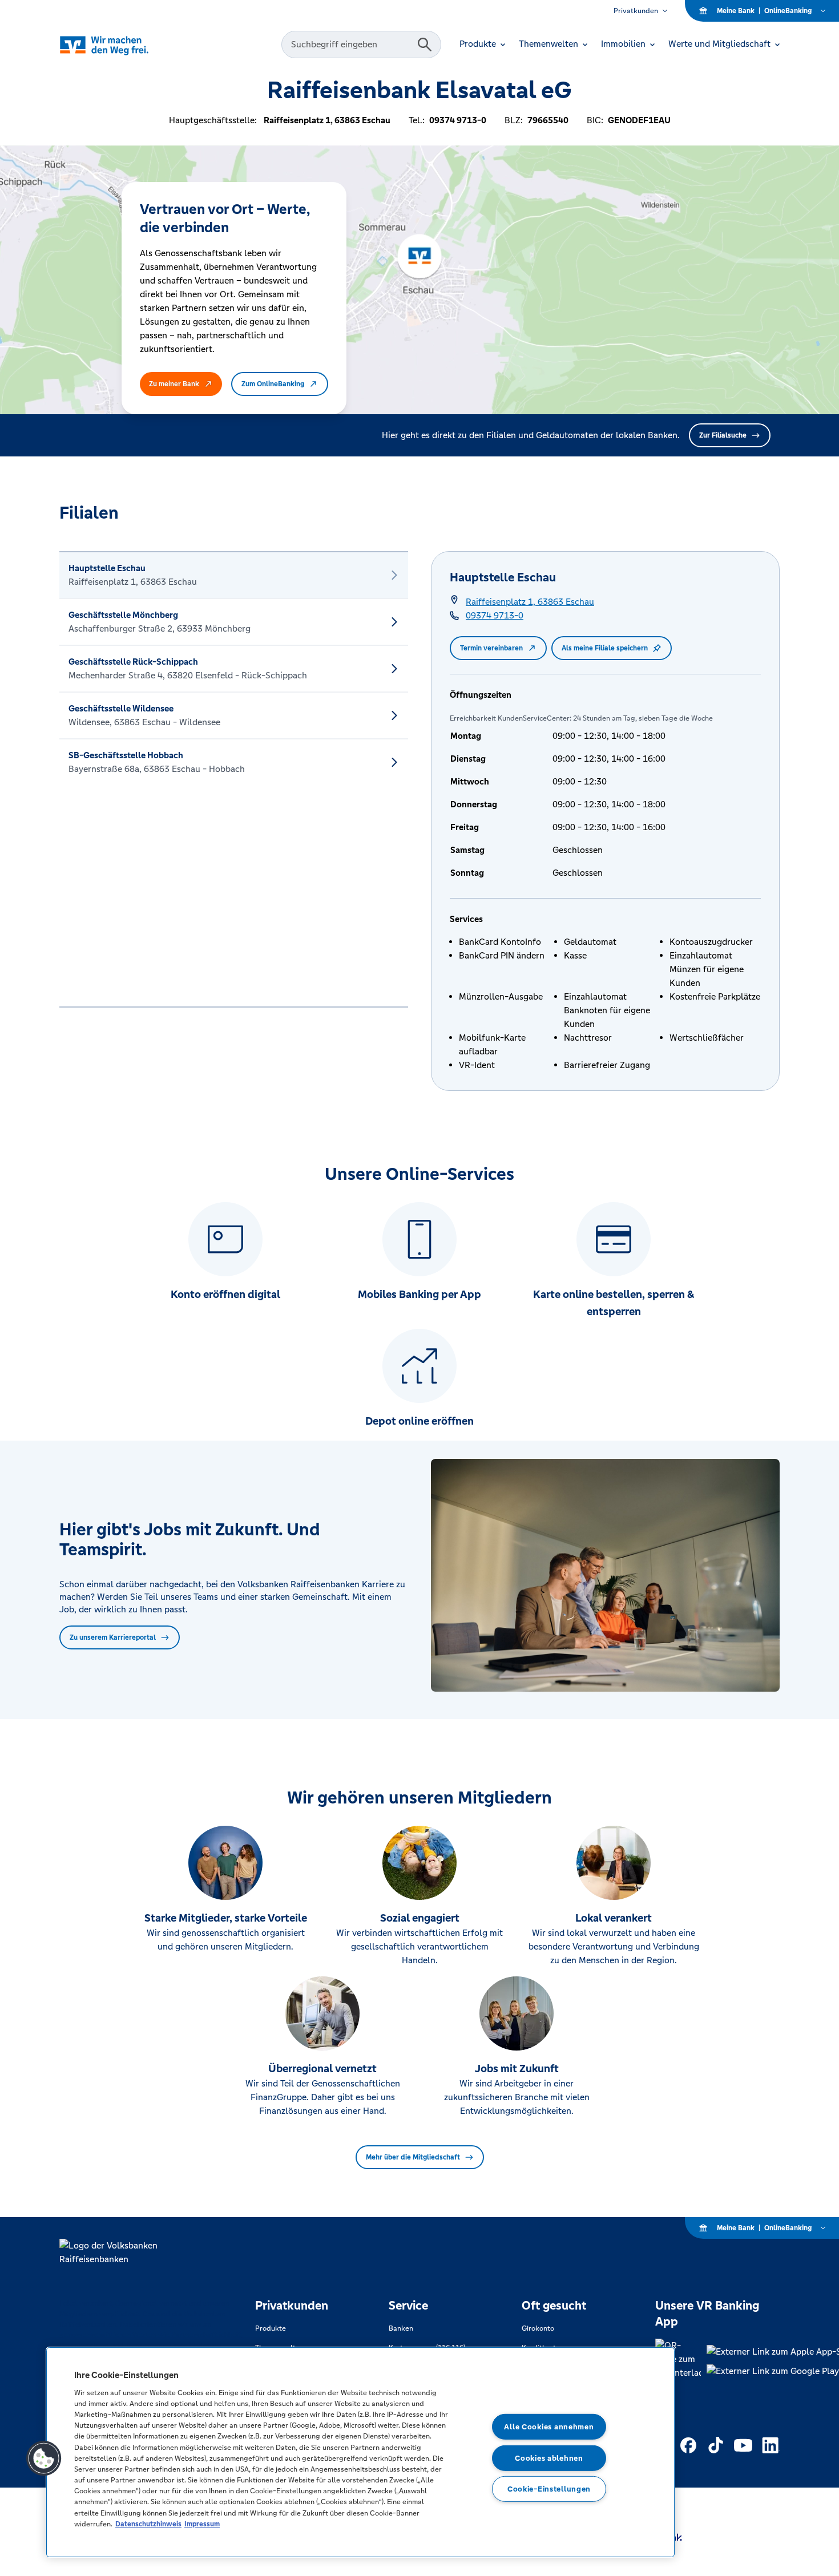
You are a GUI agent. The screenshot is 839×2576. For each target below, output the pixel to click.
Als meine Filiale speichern (605, 648)
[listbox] (234, 779)
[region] (360, 2452)
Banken (401, 2328)
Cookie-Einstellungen (549, 2489)
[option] (234, 575)
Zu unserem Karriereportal (113, 1637)
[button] (44, 2458)
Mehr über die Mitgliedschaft (413, 2157)
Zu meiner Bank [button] (174, 384)
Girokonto (538, 2328)
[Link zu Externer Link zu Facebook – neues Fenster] (688, 2445)
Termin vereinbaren (491, 648)
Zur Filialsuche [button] (723, 435)
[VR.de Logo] (120, 45)
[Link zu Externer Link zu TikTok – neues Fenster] (716, 2445)
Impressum (202, 2524)
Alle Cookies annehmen (549, 2427)
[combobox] (351, 45)
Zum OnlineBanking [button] (273, 384)
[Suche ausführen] (425, 45)
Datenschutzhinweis (148, 2524)
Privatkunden (636, 11)
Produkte (271, 2328)
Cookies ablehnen (549, 2458)
